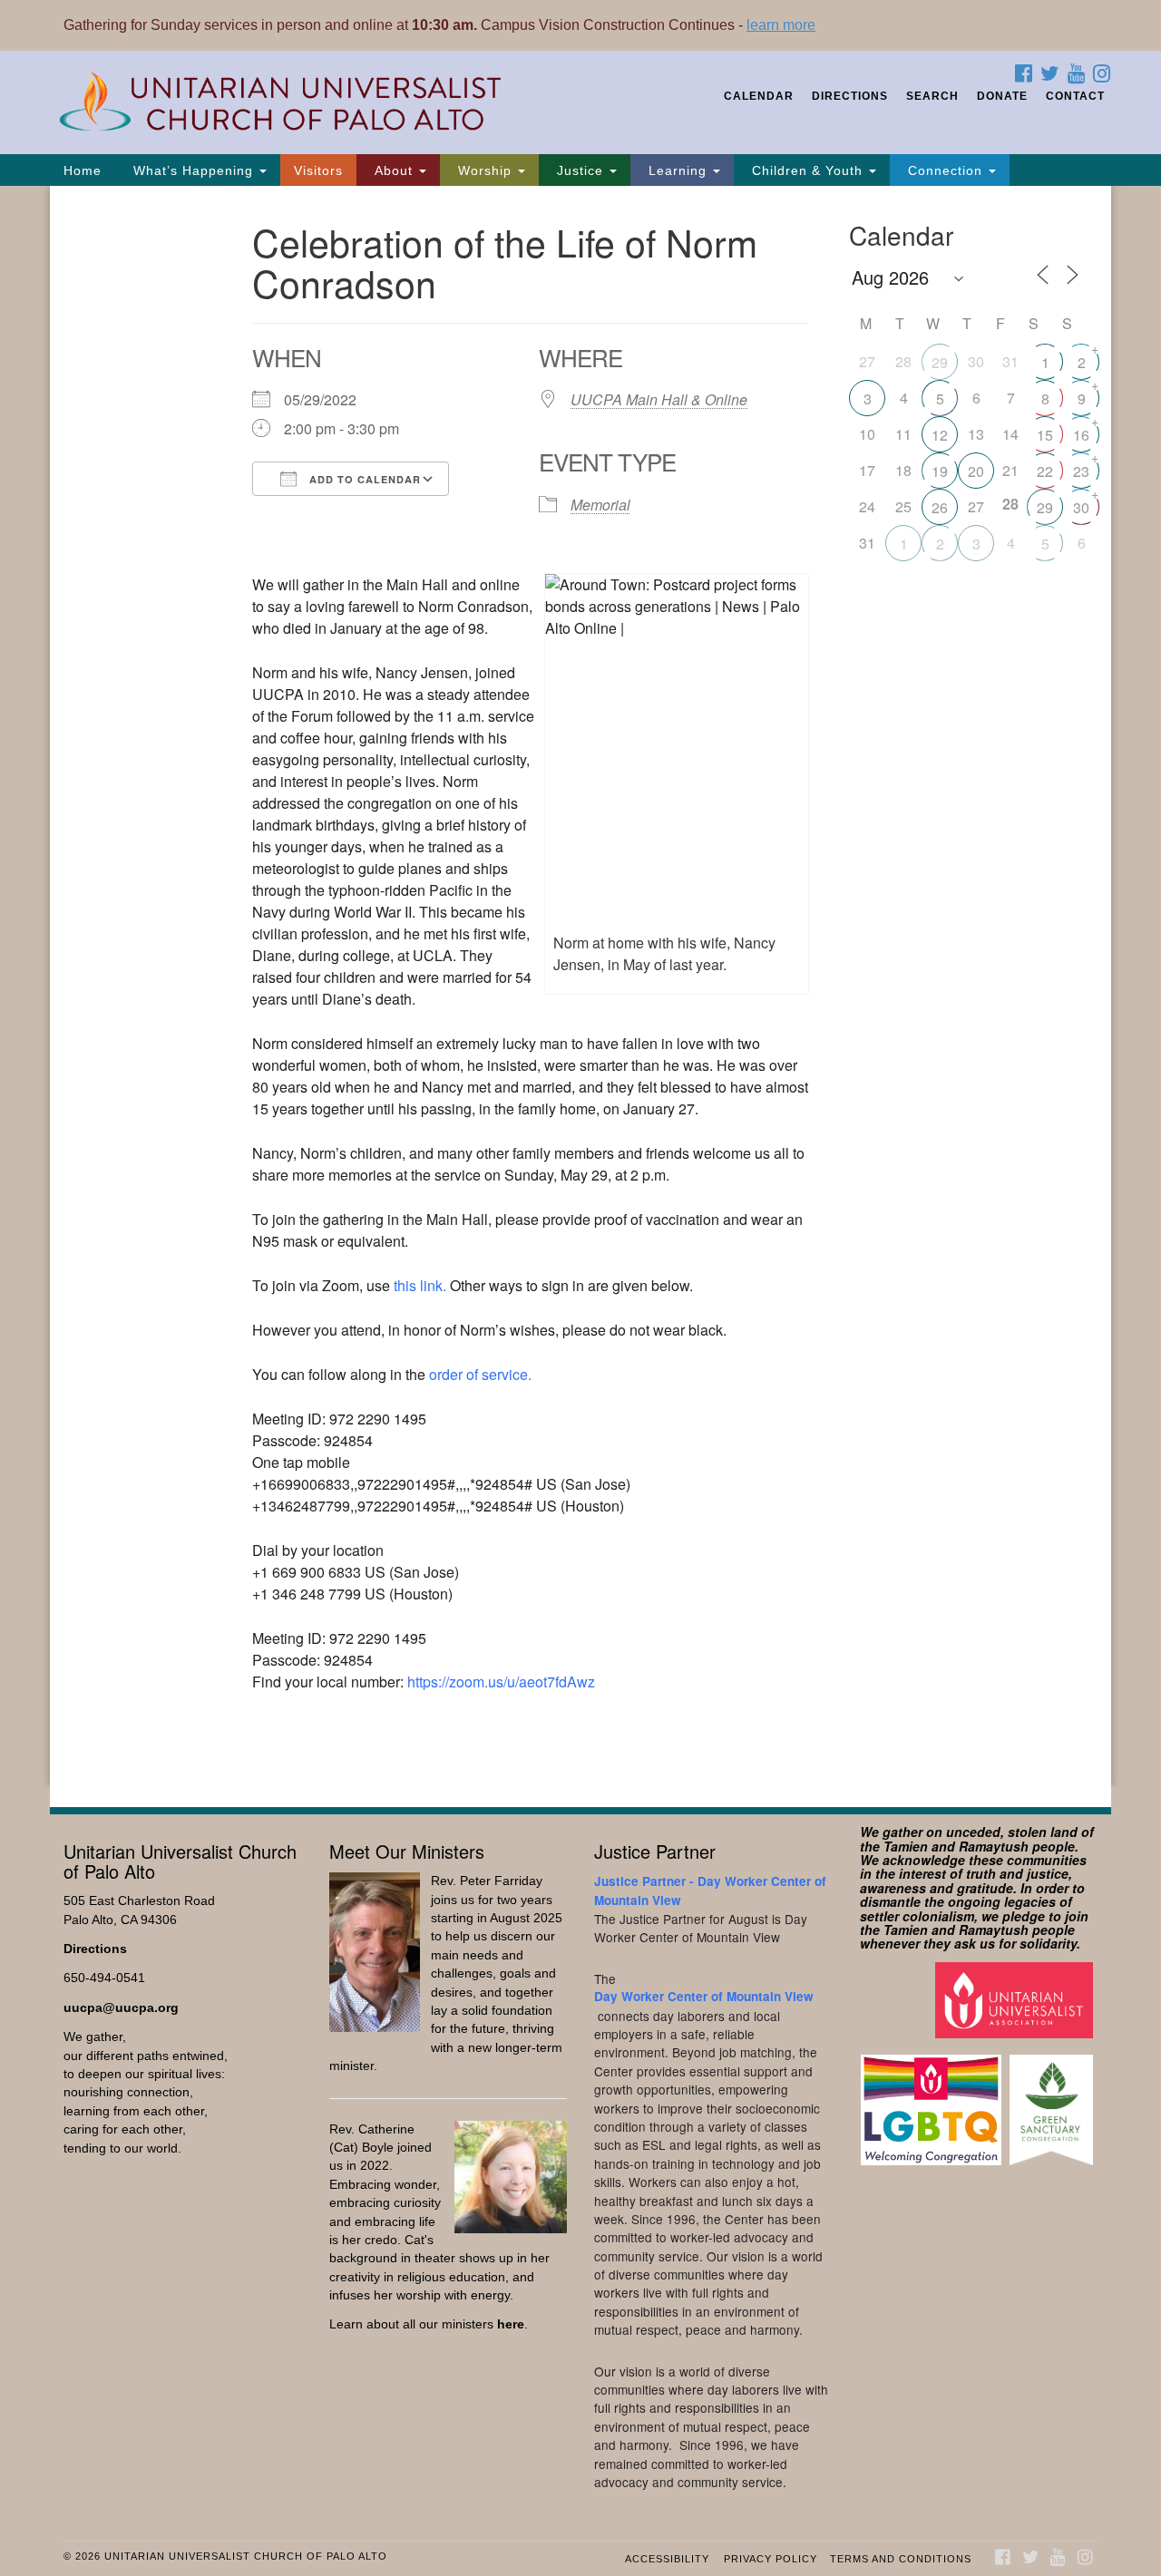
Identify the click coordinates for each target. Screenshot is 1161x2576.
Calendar (759, 96)
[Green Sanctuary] (1054, 2101)
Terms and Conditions (901, 2559)
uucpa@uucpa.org (121, 2008)
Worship (485, 170)
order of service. (480, 1374)
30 (1081, 507)
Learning (678, 170)
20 (976, 471)
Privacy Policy (771, 2559)
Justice (580, 170)
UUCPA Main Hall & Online (659, 399)
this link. (420, 1285)
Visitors (318, 170)
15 (1045, 435)
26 (940, 507)
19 (940, 471)
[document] (580, 987)
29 (940, 362)
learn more (781, 25)
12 (940, 435)
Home (83, 170)
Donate (1002, 96)
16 (1081, 435)
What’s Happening (193, 170)
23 (1081, 471)
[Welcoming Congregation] (933, 2101)
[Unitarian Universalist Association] (1016, 1999)
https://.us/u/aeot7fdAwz (501, 1682)
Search (932, 96)
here (511, 2324)
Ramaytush (994, 1846)
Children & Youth (807, 170)
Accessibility (667, 2559)
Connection (945, 170)
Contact (1075, 96)
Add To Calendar (363, 479)
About (394, 170)
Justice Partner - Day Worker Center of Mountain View (710, 1890)
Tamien (906, 1846)
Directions (850, 96)
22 (1045, 471)
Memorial (600, 505)
